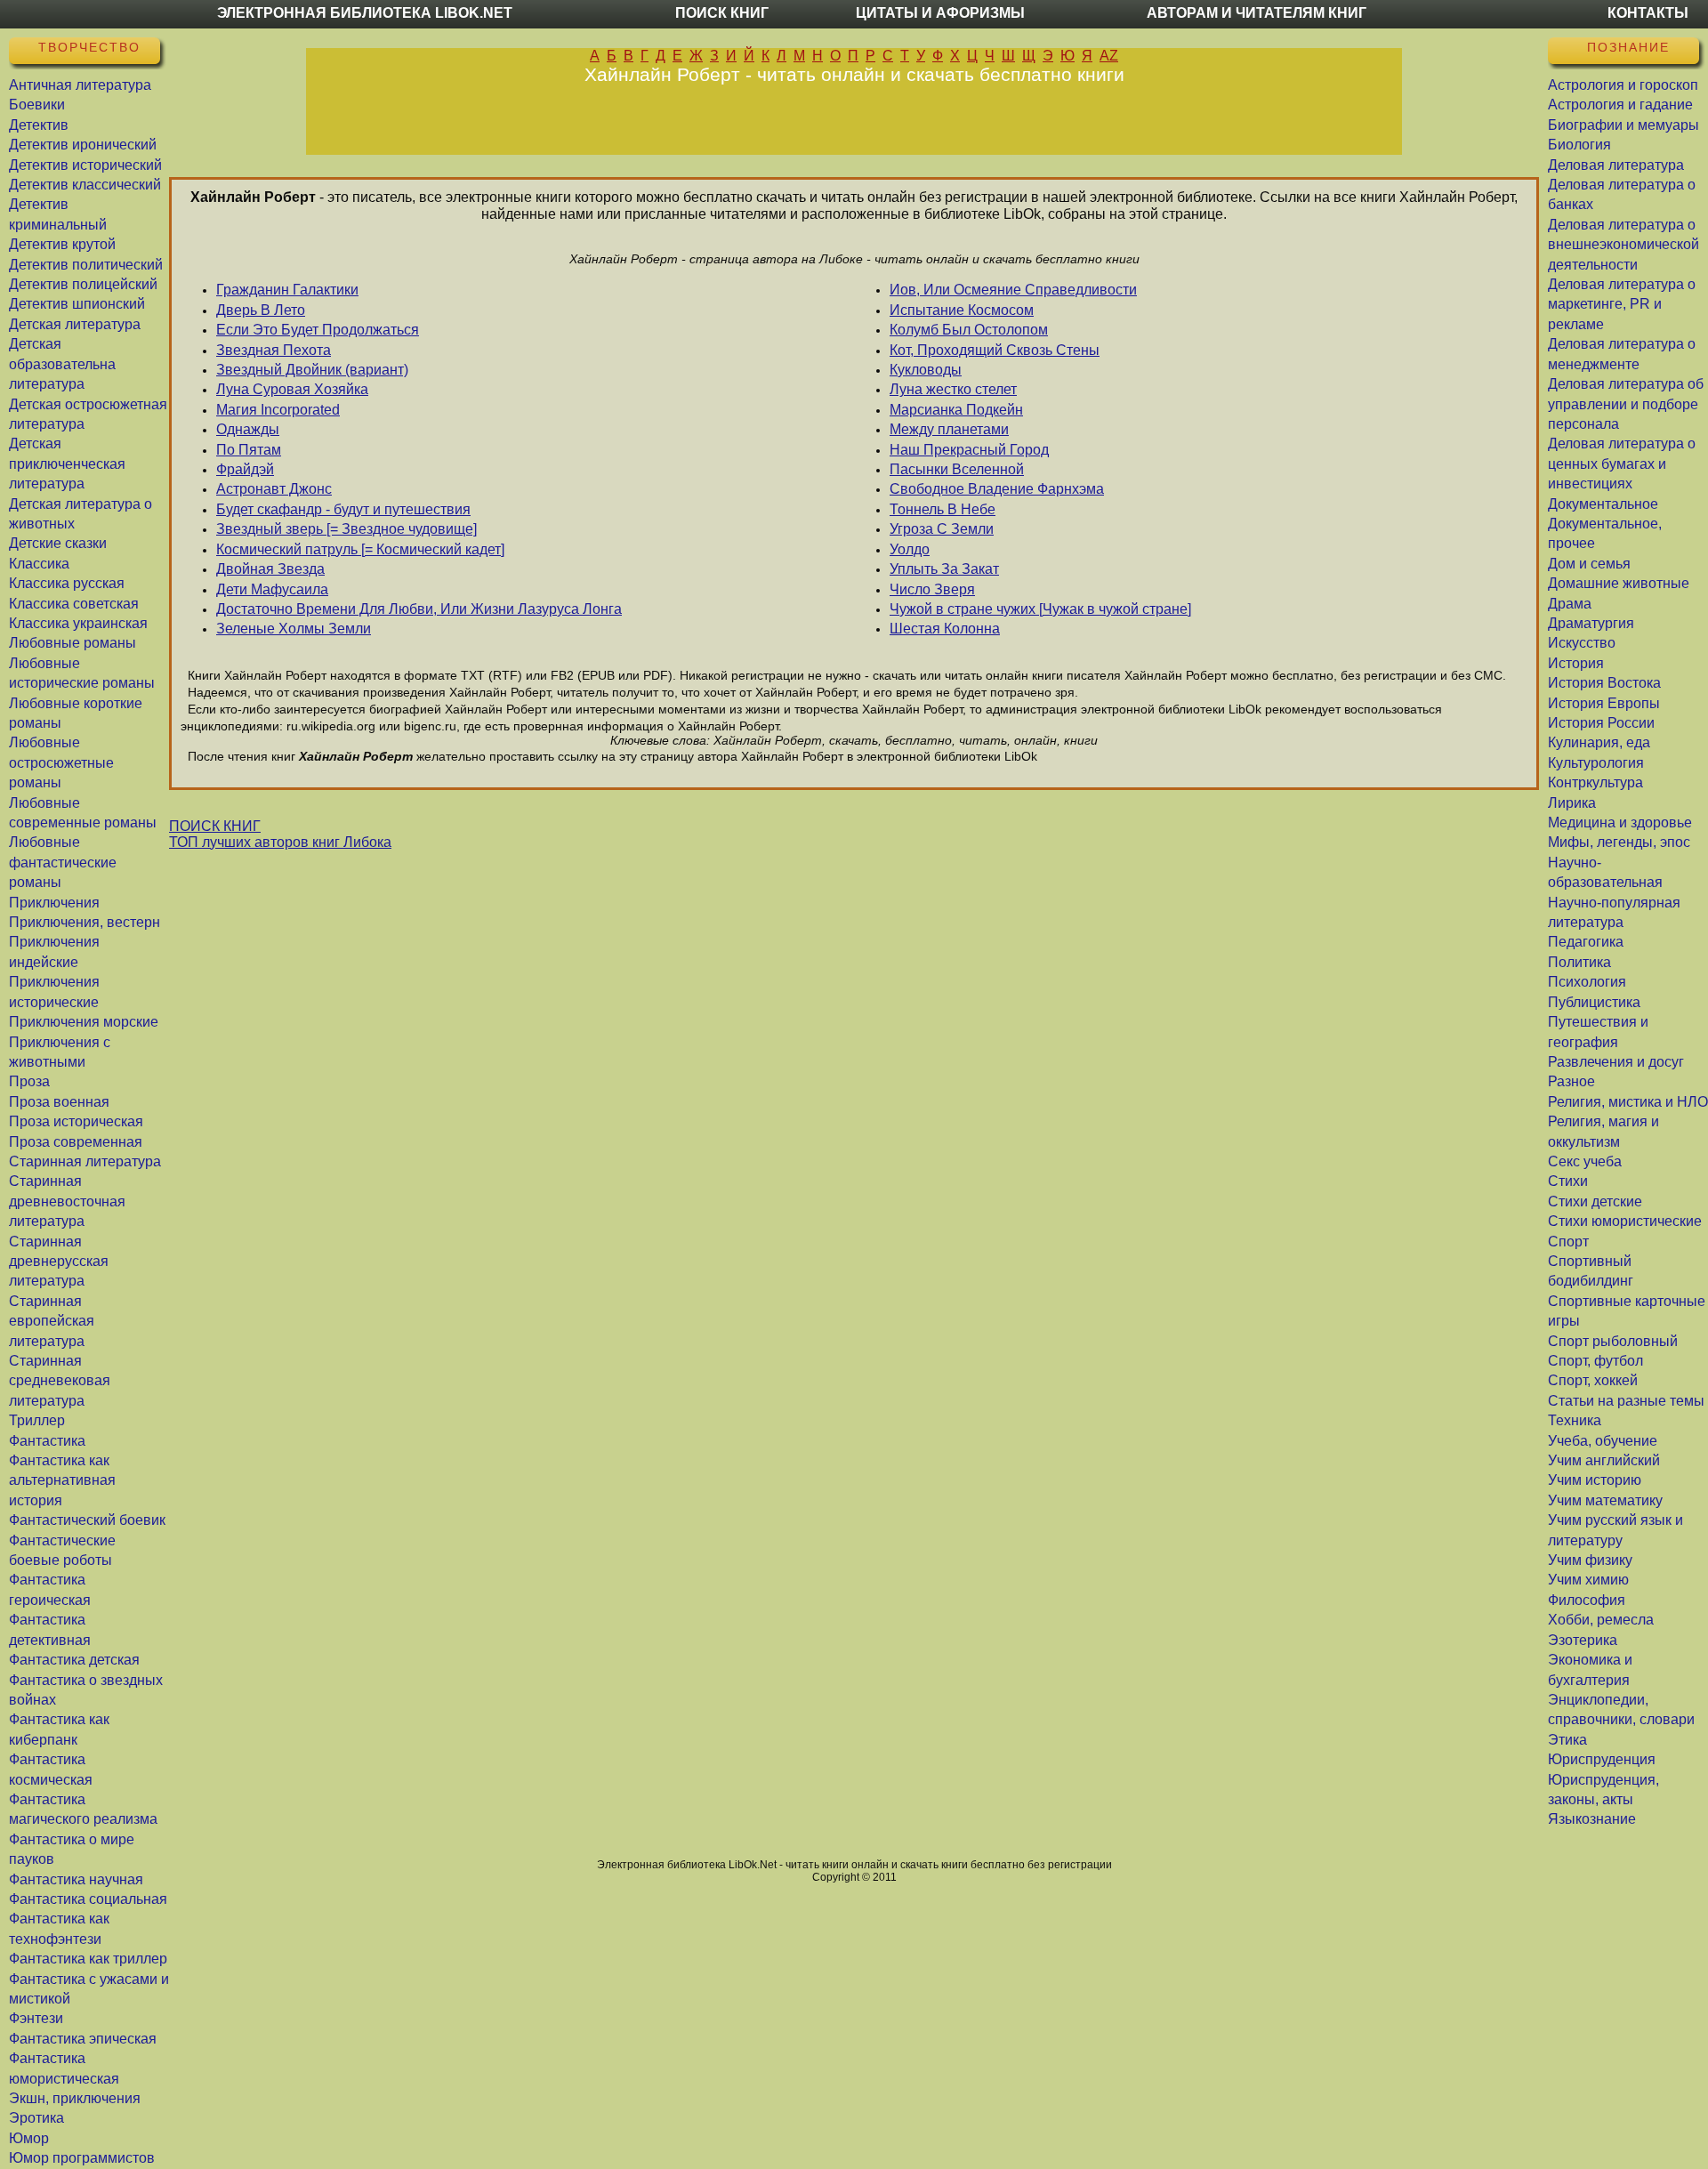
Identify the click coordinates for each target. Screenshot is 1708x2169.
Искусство (1582, 643)
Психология (1587, 982)
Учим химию (1588, 1580)
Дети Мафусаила (272, 589)
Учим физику (1590, 1560)
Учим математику (1605, 1500)
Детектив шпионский (77, 304)
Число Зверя (932, 589)
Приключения (54, 903)
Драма (1570, 604)
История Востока (1604, 683)
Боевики (37, 105)
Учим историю (1595, 1480)
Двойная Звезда (270, 569)
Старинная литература (85, 1161)
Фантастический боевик (87, 1520)
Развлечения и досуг (1616, 1062)
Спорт (1568, 1242)
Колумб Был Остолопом (969, 330)
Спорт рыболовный (1613, 1341)
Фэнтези (36, 2018)
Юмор (29, 2138)
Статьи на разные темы (1626, 1401)
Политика (1579, 962)
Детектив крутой (62, 244)
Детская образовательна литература (62, 364)
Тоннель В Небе (943, 509)
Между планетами (949, 429)
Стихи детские (1595, 1201)
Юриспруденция (1602, 1759)
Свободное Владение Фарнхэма (997, 489)
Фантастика (47, 1441)
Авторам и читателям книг (1257, 13)
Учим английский (1604, 1460)
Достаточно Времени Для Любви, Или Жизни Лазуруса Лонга (419, 609)
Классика (39, 564)
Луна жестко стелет (953, 389)
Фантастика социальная (88, 1899)
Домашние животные (1619, 583)
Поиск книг (722, 13)
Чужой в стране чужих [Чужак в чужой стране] (1040, 609)
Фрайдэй (245, 469)
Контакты (1648, 13)
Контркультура (1595, 782)
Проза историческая (76, 1121)
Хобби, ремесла (1601, 1620)
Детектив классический (85, 185)
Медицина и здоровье (1620, 822)
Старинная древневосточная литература (67, 1201)
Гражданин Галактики (287, 290)
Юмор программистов (82, 2158)
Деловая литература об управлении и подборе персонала (1626, 404)
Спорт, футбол (1595, 1361)
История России (1601, 723)
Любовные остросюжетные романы (61, 762)
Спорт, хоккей (1593, 1380)
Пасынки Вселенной (957, 469)
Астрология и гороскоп (1623, 85)
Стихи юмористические (1625, 1221)
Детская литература (75, 324)
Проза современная (76, 1142)
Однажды (248, 429)
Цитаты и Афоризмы (940, 13)
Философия (1587, 1600)
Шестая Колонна (945, 629)
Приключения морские (84, 1022)
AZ (1109, 56)
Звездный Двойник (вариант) (312, 370)
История (1576, 663)
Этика (1567, 1740)
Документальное (1603, 504)
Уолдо (910, 549)
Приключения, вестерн (85, 922)
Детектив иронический (83, 145)
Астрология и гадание (1620, 105)
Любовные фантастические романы (63, 862)
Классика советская (74, 604)
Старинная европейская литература (52, 1321)
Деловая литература (1616, 165)
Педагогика (1586, 942)
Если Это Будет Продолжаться (318, 330)
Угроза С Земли (942, 529)
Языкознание (1592, 1819)
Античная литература (80, 85)
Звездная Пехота (274, 350)
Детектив (39, 125)
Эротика (36, 2118)
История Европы (1604, 703)
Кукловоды (926, 370)
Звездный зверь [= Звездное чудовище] (346, 529)
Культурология (1596, 763)
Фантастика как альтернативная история (62, 1480)
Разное (1571, 1081)
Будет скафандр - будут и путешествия (343, 509)
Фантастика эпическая (83, 2039)
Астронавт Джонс (274, 489)
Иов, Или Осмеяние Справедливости (1013, 290)
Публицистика (1594, 1002)
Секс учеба (1585, 1161)
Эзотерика (1583, 1640)
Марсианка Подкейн (956, 410)
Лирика (1572, 803)
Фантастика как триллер (88, 1959)
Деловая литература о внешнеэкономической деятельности (1623, 245)
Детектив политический (86, 265)
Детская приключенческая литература (67, 464)
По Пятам (249, 450)
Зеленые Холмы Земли (294, 629)
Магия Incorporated (278, 410)
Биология (1579, 145)
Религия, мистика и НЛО (1628, 1102)
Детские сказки (58, 543)
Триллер (37, 1420)
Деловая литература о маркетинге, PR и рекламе (1622, 304)
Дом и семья (1589, 564)
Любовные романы (73, 643)
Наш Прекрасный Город (969, 450)
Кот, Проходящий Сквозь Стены (995, 350)
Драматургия (1591, 623)
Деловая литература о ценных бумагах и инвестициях (1622, 464)
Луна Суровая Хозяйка (292, 389)
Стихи (1568, 1181)
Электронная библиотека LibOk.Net (365, 13)
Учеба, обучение (1603, 1441)
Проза (29, 1081)
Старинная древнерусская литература (59, 1262)
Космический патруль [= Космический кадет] (360, 549)
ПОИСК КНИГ (215, 826)
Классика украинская (78, 623)
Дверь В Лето (261, 310)
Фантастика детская (74, 1660)
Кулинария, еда (1599, 742)
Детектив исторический (85, 165)
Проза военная (59, 1102)
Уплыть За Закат (944, 569)
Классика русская (67, 583)
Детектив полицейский (83, 284)
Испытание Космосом (962, 310)
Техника (1575, 1420)
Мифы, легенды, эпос (1619, 842)
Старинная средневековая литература (60, 1381)
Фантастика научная (76, 1879)
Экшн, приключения (75, 2098)
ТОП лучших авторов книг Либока (280, 842)
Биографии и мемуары (1623, 125)
